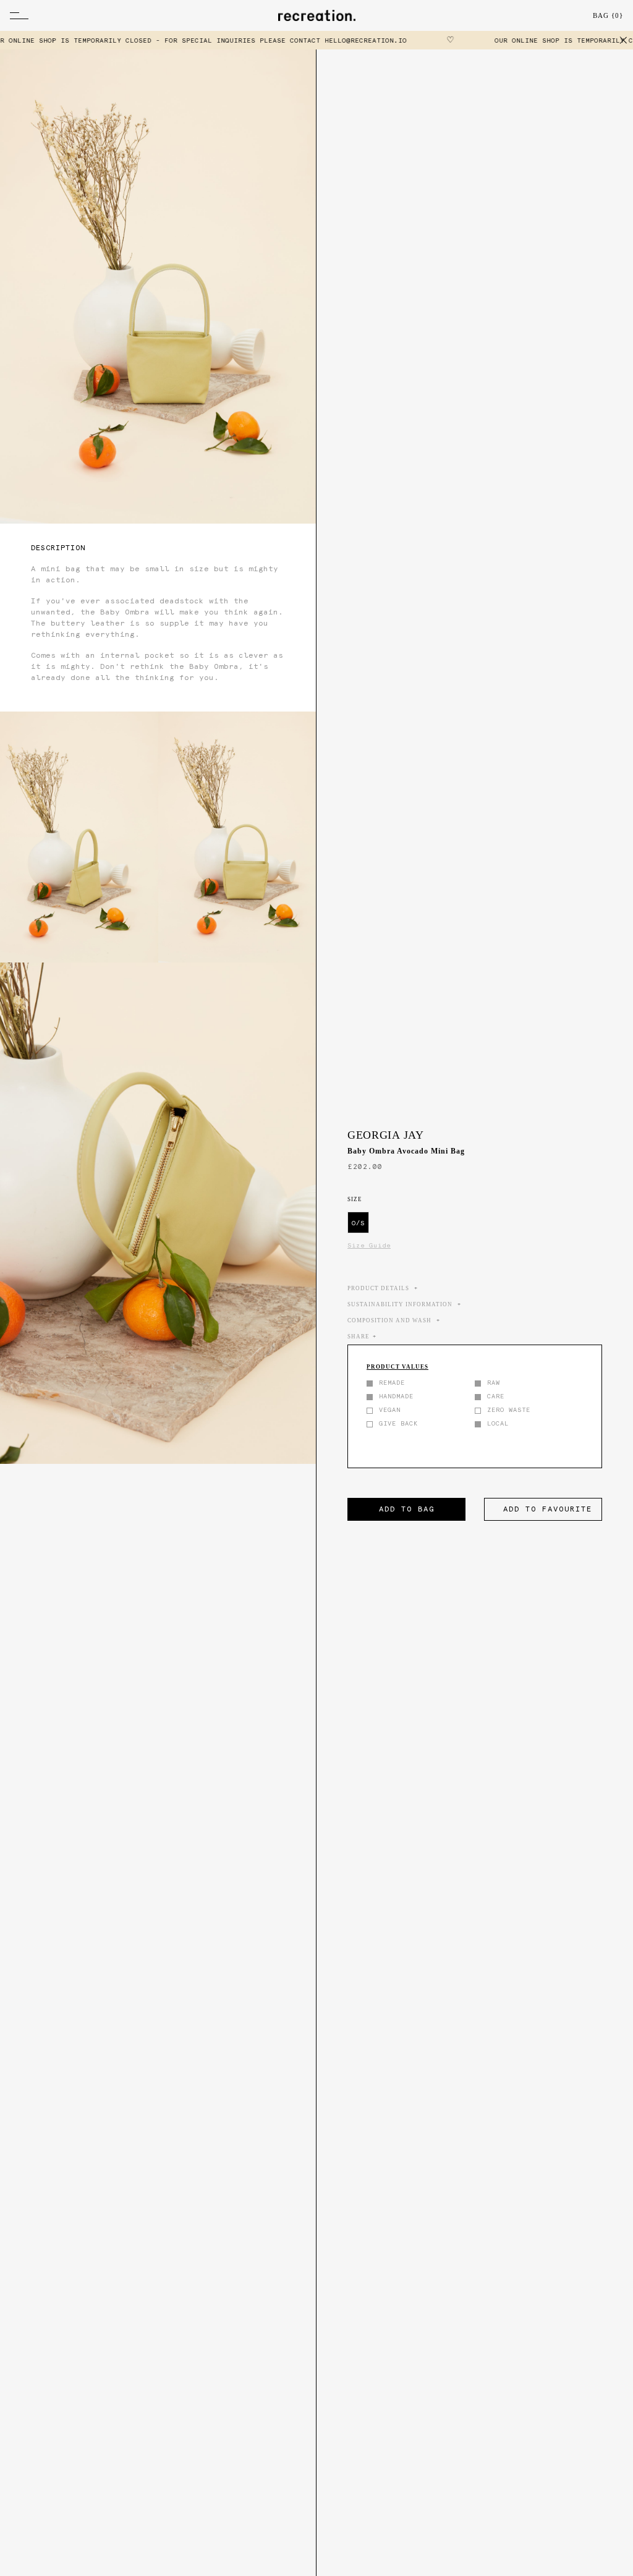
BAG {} (608, 15)
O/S (358, 1223)
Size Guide (369, 1245)
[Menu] (89, 15)
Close (624, 40)
